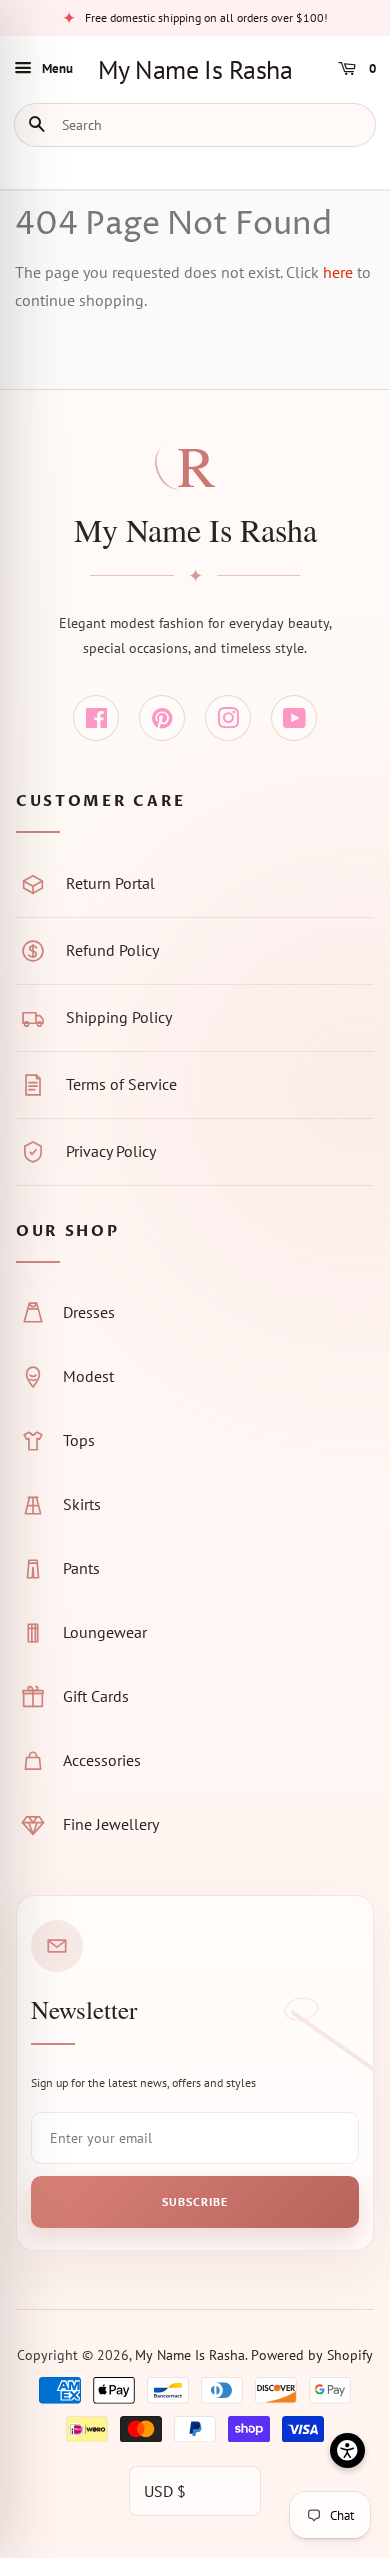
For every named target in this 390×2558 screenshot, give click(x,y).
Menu (57, 68)
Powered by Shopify (312, 2355)
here (338, 272)
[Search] (42, 125)
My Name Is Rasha (195, 69)
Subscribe (195, 2201)
